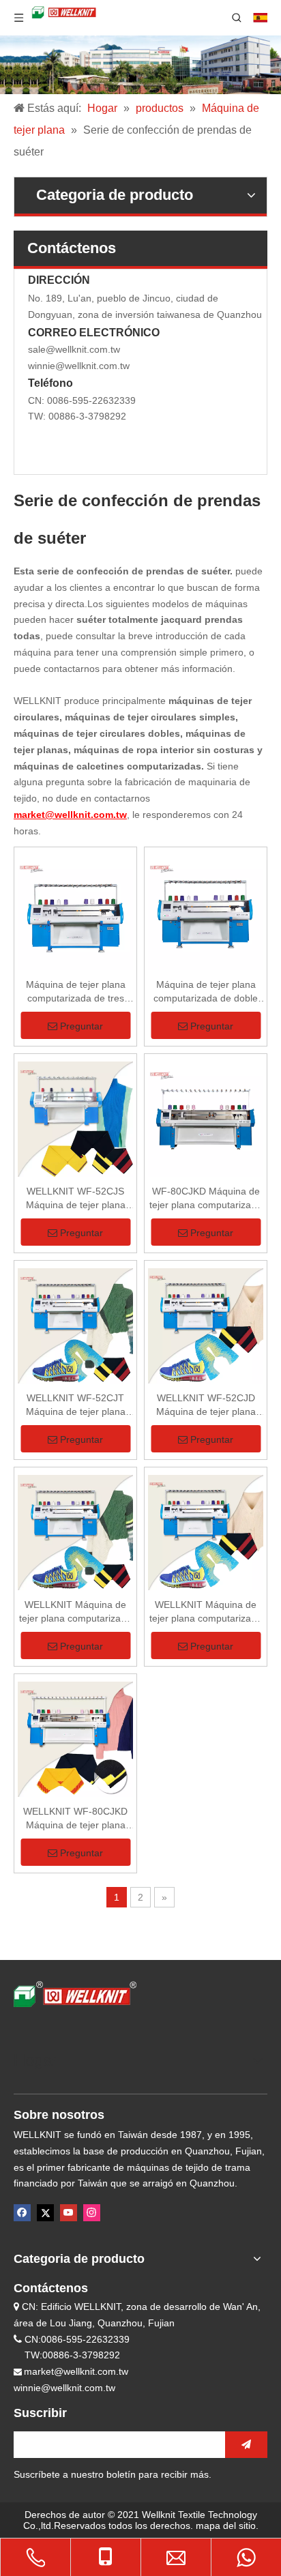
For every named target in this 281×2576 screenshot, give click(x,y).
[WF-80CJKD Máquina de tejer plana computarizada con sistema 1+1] (206, 1119)
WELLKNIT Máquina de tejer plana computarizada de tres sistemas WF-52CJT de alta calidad (75, 1612)
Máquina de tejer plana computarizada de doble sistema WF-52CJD (206, 992)
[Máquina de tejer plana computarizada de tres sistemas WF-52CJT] (75, 912)
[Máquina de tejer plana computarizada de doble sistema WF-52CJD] (206, 912)
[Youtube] (69, 2213)
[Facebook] (22, 2213)
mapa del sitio (226, 2526)
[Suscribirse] (246, 2445)
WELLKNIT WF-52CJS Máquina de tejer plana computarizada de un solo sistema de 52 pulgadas (76, 1199)
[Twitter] (45, 2213)
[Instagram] (92, 2213)
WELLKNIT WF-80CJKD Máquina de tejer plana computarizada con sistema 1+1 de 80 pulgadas (75, 1819)
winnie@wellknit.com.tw (79, 366)
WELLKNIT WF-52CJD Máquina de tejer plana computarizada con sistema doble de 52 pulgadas (206, 1405)
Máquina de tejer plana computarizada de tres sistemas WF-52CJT (76, 992)
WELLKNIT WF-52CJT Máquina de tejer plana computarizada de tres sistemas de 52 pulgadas (76, 1405)
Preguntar (82, 1026)
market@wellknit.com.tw (76, 2371)
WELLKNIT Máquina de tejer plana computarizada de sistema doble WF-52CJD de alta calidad (206, 1612)
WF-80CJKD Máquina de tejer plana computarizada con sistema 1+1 (206, 1199)
